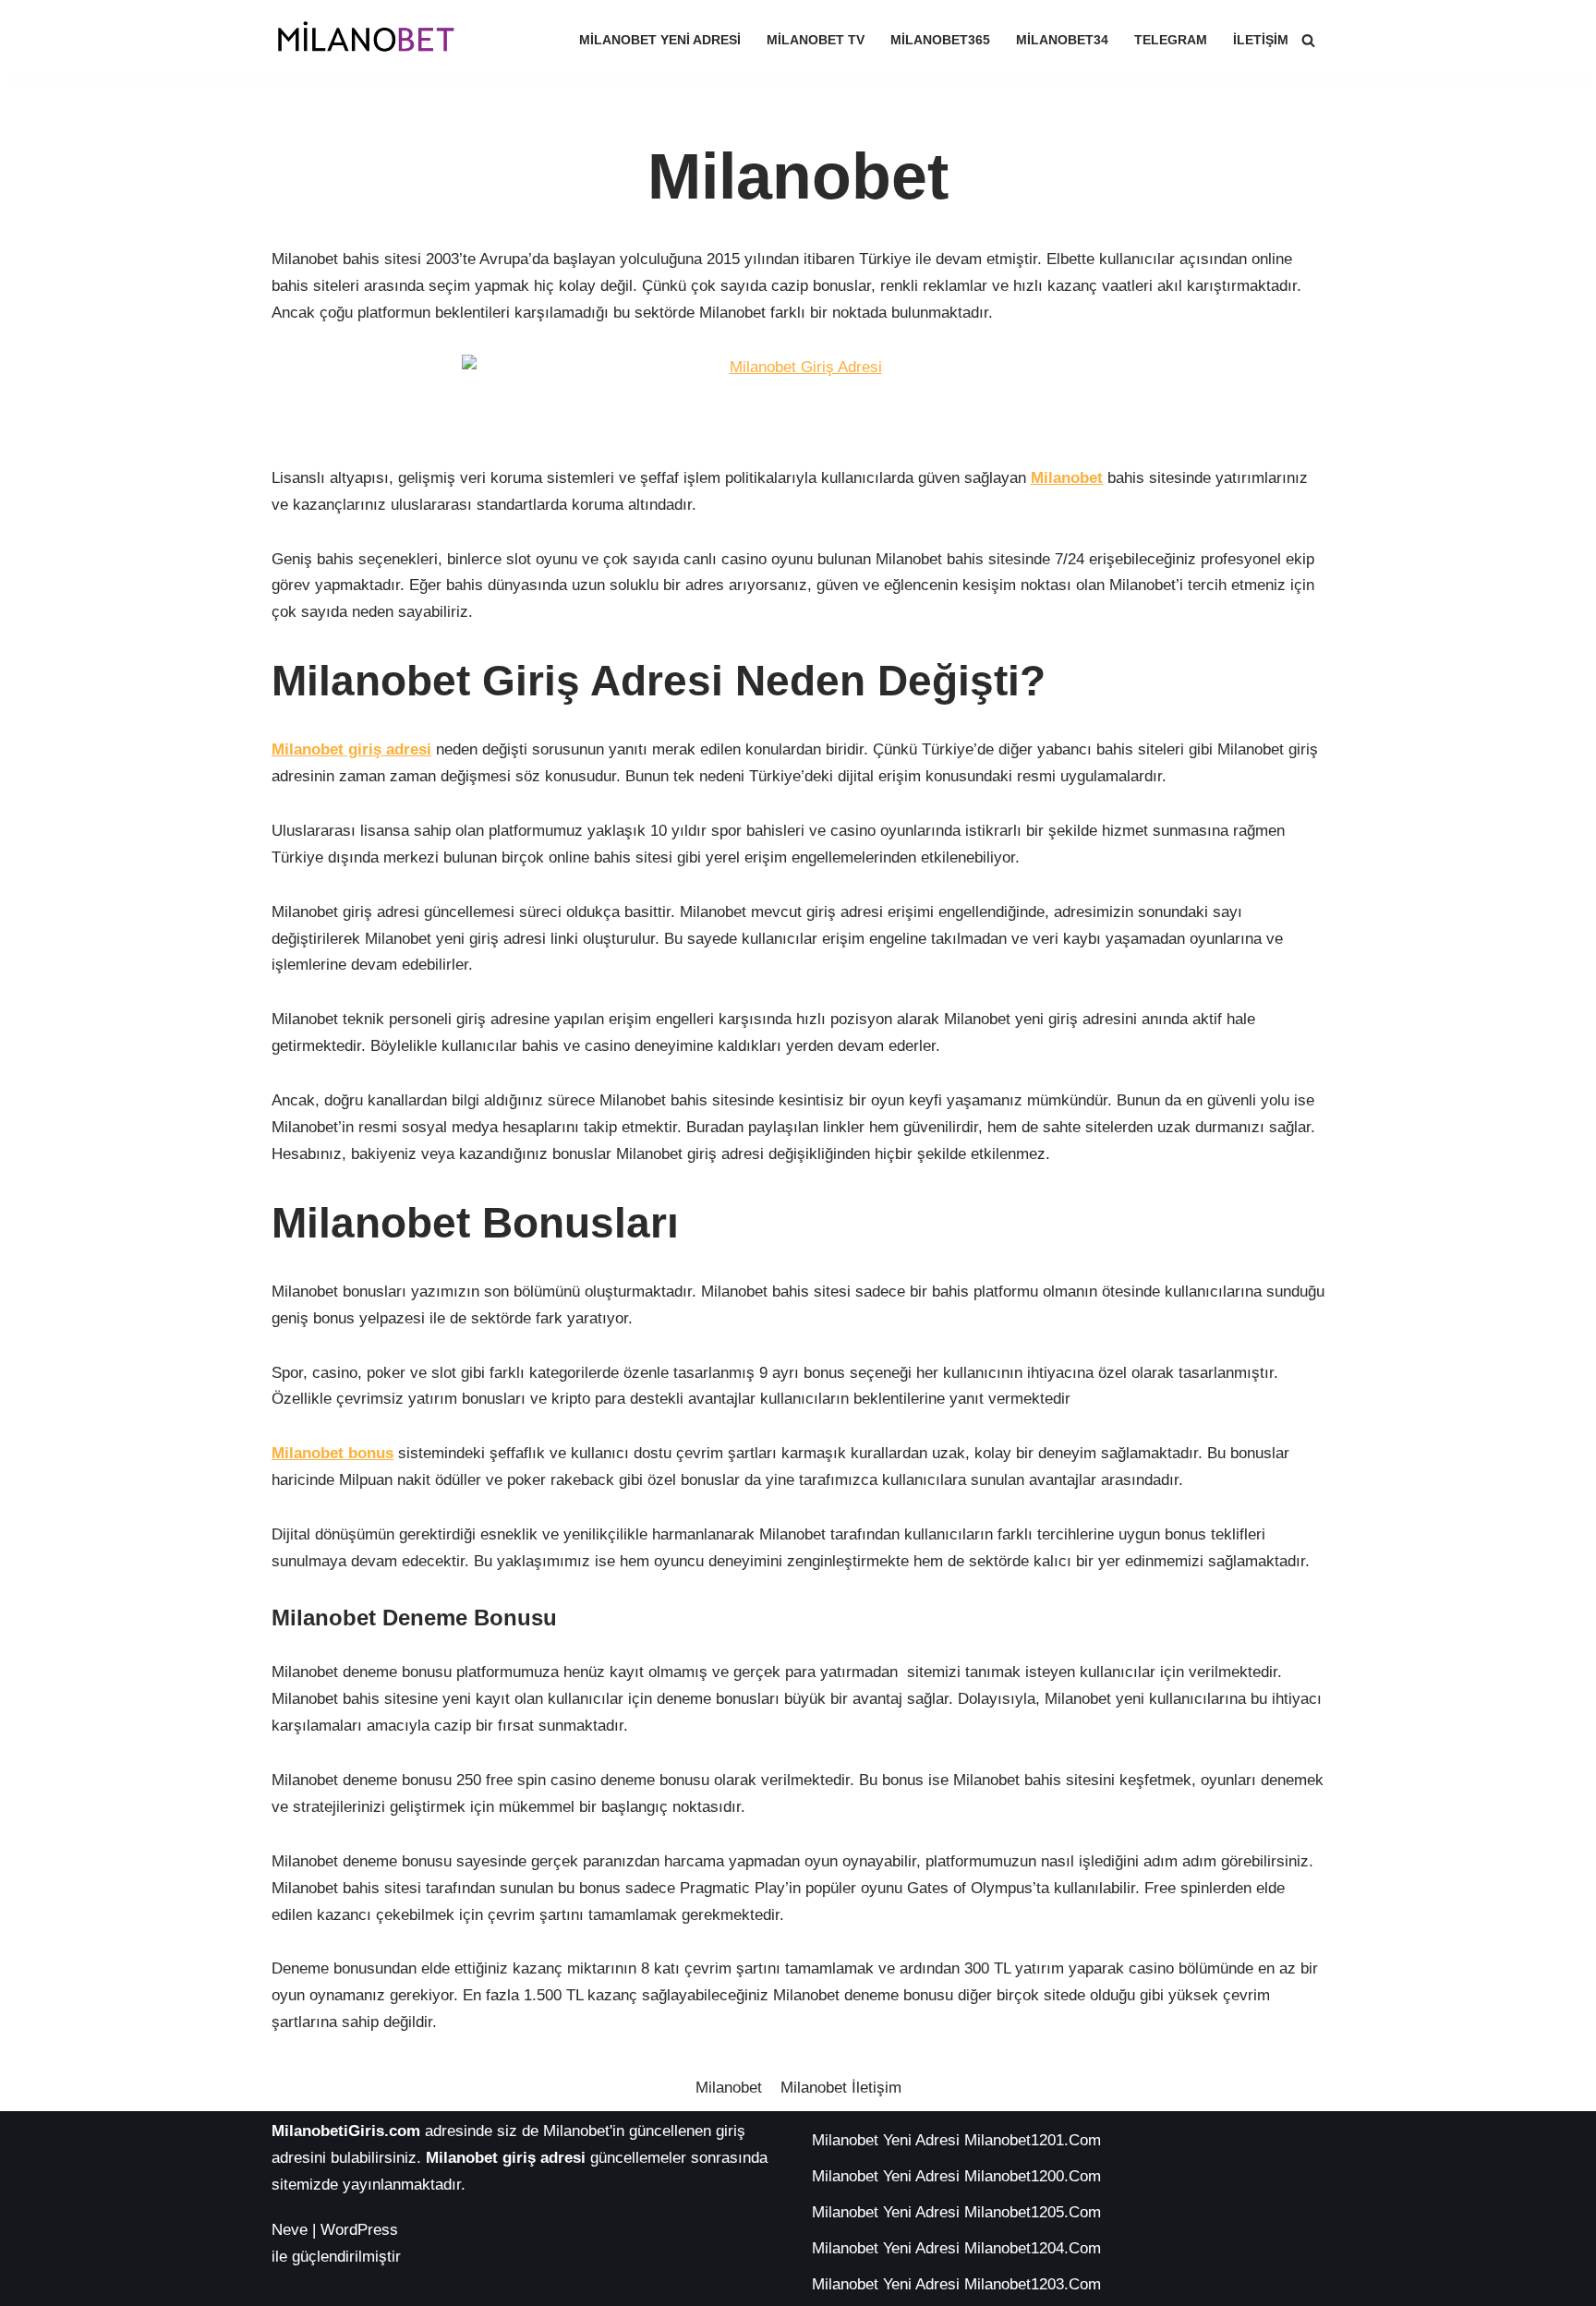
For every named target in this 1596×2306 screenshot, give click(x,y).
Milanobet (729, 2088)
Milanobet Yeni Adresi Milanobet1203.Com (956, 2284)
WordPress (359, 2230)
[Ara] (1308, 40)
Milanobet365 (940, 40)
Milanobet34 (1062, 40)
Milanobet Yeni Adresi (660, 40)
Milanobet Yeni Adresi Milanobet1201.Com (956, 2140)
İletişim (1261, 40)
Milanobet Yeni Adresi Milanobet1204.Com (956, 2248)
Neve (290, 2230)
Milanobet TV (816, 40)
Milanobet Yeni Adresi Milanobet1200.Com (956, 2176)
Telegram (1171, 40)
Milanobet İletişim (841, 2088)
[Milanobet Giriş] (369, 40)
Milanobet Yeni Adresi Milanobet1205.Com (956, 2212)
